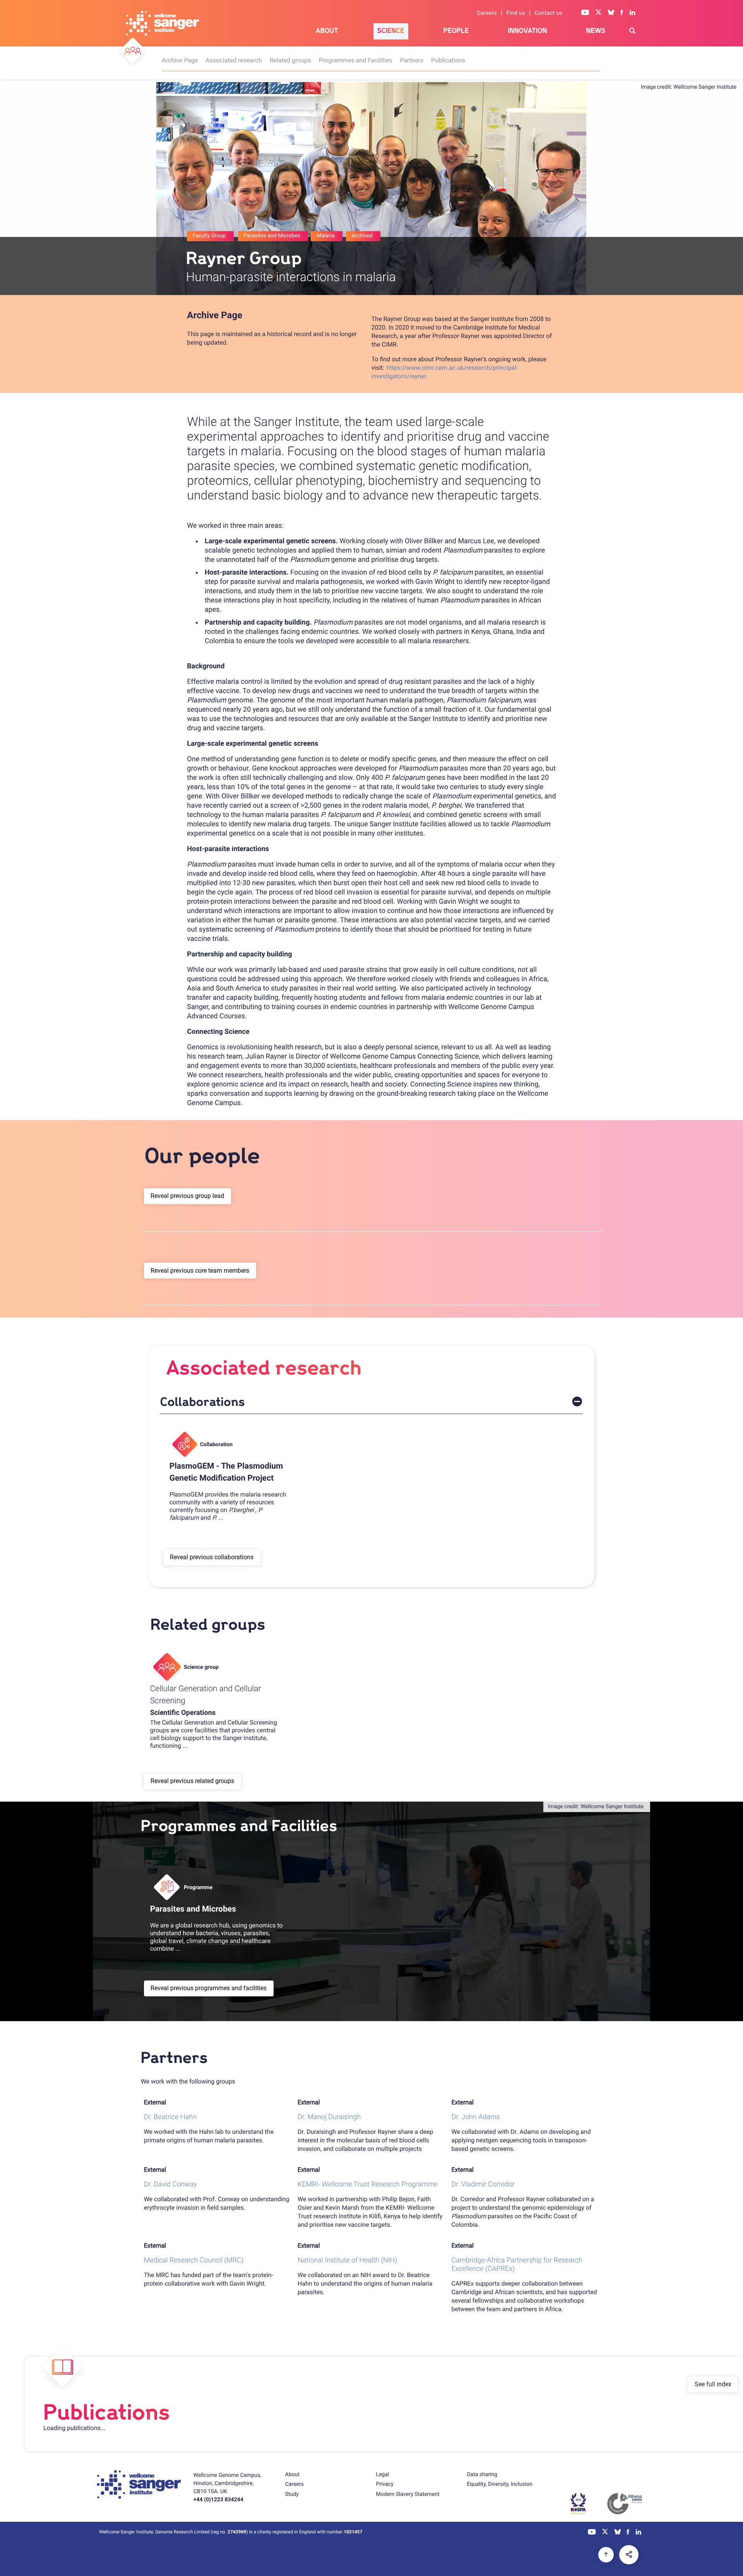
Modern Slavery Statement (408, 2494)
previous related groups (202, 1781)
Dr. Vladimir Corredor (483, 2184)
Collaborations (203, 1402)
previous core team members (210, 1271)
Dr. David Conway (170, 2184)
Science (391, 31)
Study (292, 2494)
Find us (516, 13)
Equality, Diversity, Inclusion (500, 2484)
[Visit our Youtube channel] (585, 13)
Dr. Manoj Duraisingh (329, 2117)
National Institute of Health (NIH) (347, 2260)
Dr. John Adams (476, 2117)
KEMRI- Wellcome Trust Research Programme (368, 2184)
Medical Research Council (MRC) (194, 2260)
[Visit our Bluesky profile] (611, 13)
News (596, 31)
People (456, 31)
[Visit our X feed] (599, 13)
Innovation (527, 31)
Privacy (385, 2484)
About (327, 31)
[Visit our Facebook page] (622, 13)
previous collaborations (222, 1557)
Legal (383, 2475)
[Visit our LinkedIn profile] (633, 13)
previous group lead (197, 1196)
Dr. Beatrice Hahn (170, 2117)
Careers (487, 13)
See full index (713, 2384)
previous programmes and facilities (218, 1988)
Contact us (548, 13)
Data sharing (482, 2475)
